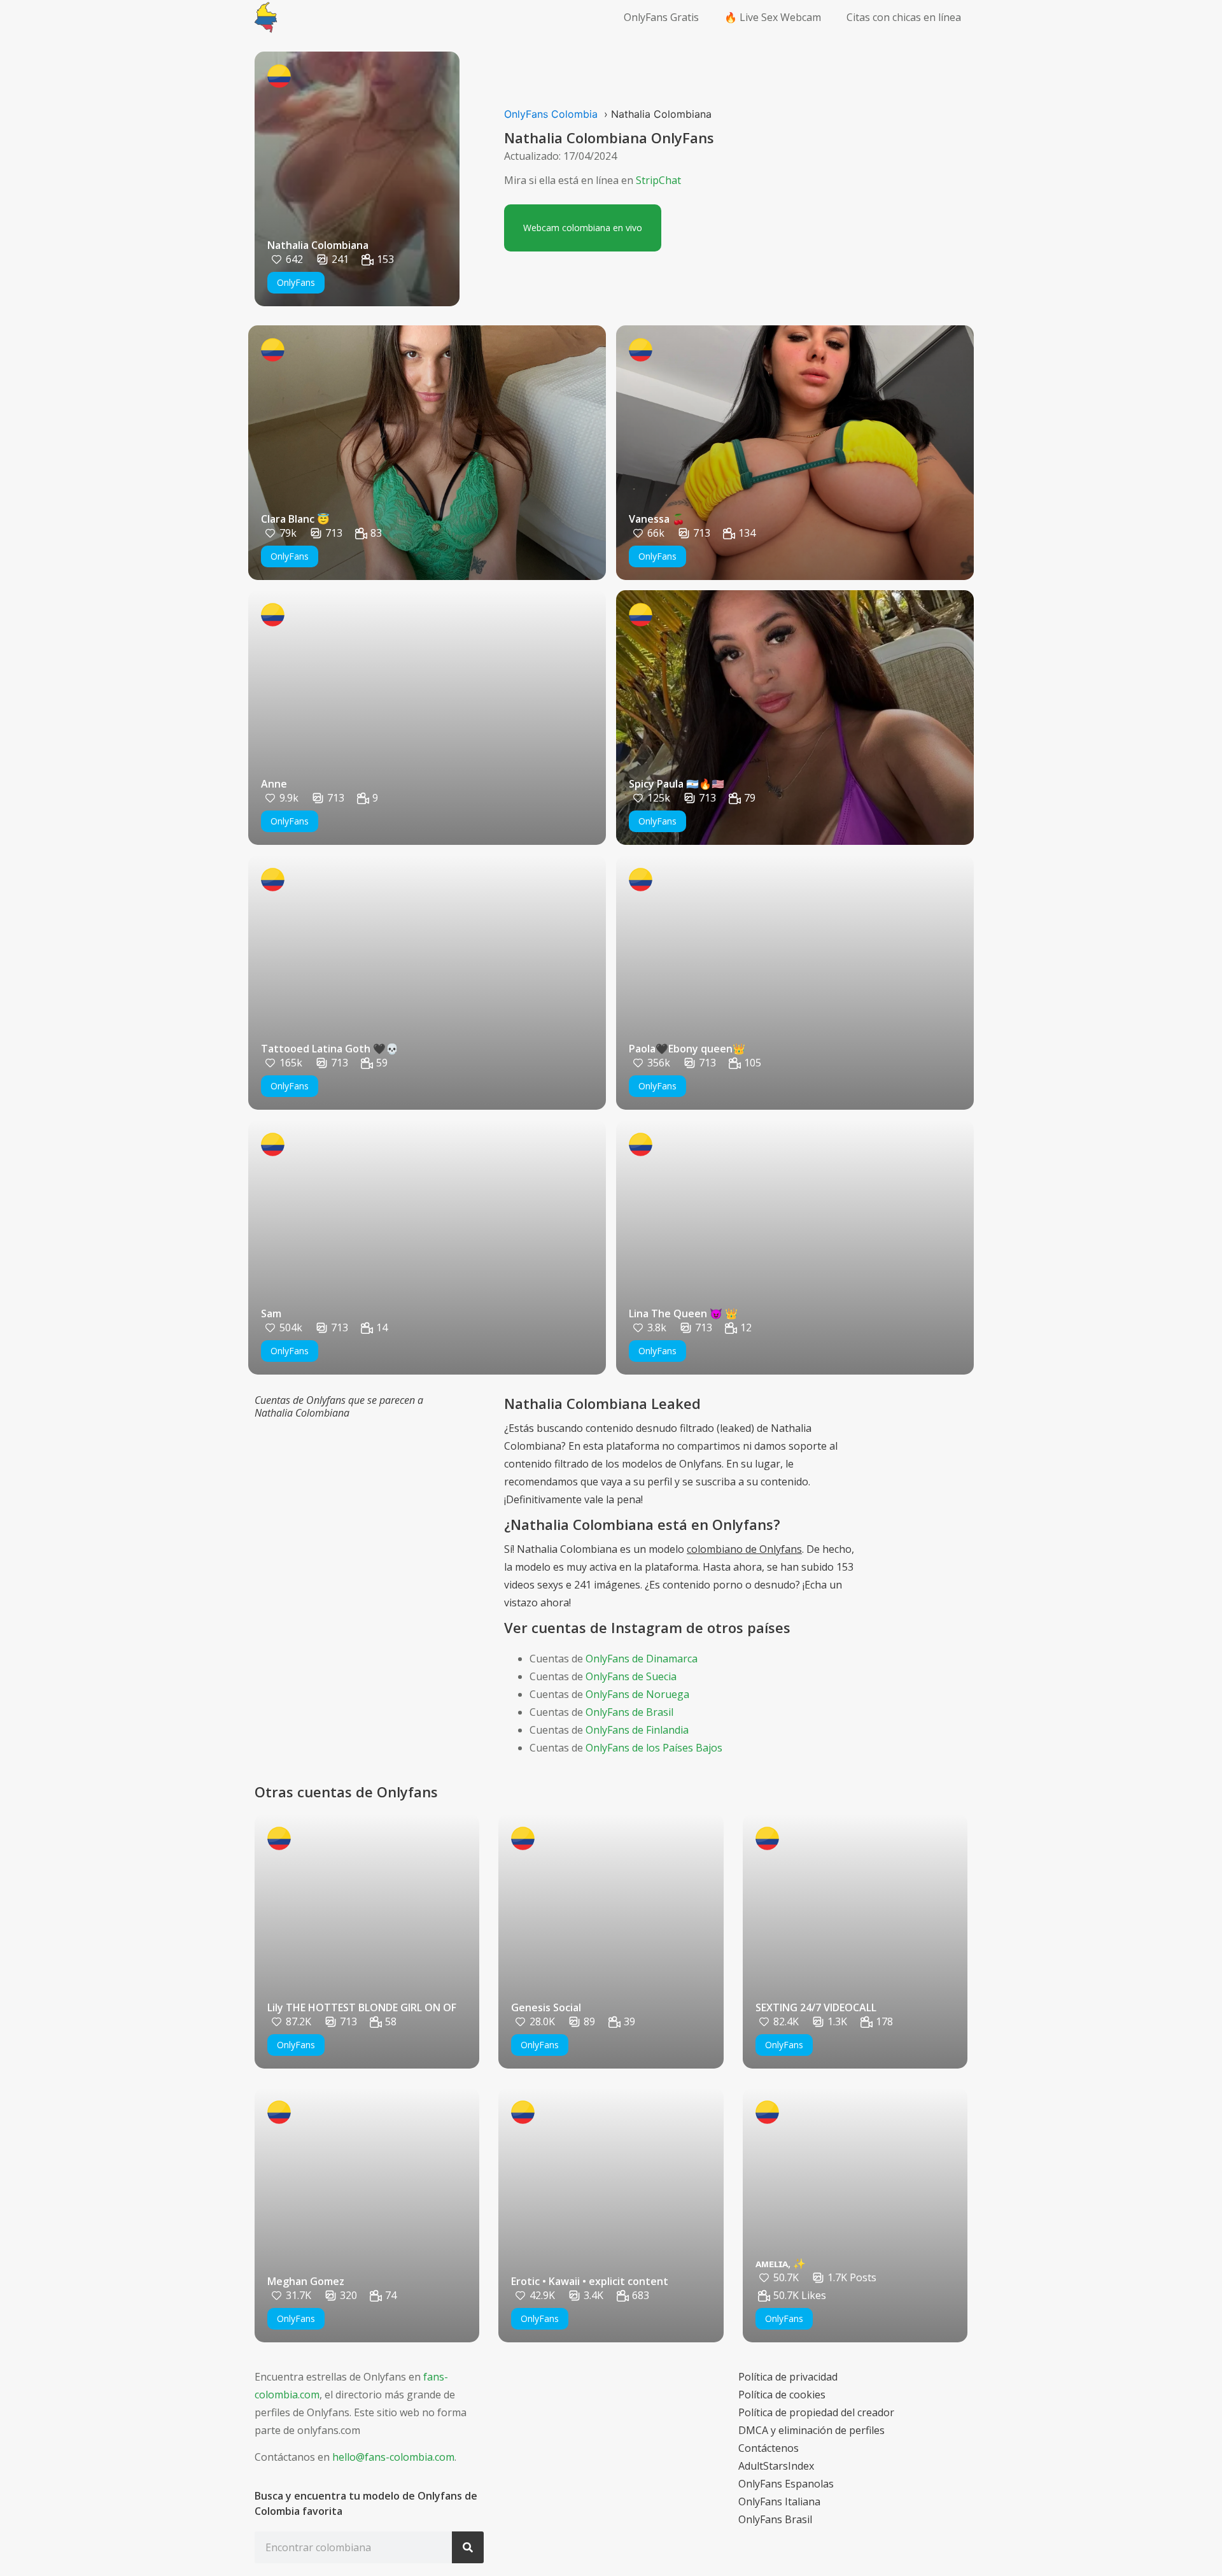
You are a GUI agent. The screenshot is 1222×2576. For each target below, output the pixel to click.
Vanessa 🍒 (657, 519)
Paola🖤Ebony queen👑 (687, 1049)
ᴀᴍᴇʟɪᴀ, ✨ (781, 2263)
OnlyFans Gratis (661, 17)
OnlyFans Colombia (551, 114)
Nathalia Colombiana (318, 245)
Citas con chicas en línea (904, 17)
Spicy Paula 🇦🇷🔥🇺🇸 (677, 784)
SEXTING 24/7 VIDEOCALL (816, 2007)
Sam (271, 1313)
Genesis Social (546, 2007)
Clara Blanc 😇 (295, 519)
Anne (274, 784)
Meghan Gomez (306, 2281)
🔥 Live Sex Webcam (773, 17)
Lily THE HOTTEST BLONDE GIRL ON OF (362, 2007)
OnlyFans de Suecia (631, 1676)
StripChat (658, 180)
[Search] (468, 2547)
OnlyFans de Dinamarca (642, 1659)
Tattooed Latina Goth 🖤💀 (330, 1049)
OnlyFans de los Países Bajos (654, 1748)
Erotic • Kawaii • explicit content (590, 2281)
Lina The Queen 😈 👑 (683, 1313)
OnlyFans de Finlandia (637, 1730)
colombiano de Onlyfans (744, 1549)
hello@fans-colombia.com (393, 2457)
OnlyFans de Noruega (637, 1694)
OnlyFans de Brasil (629, 1712)
